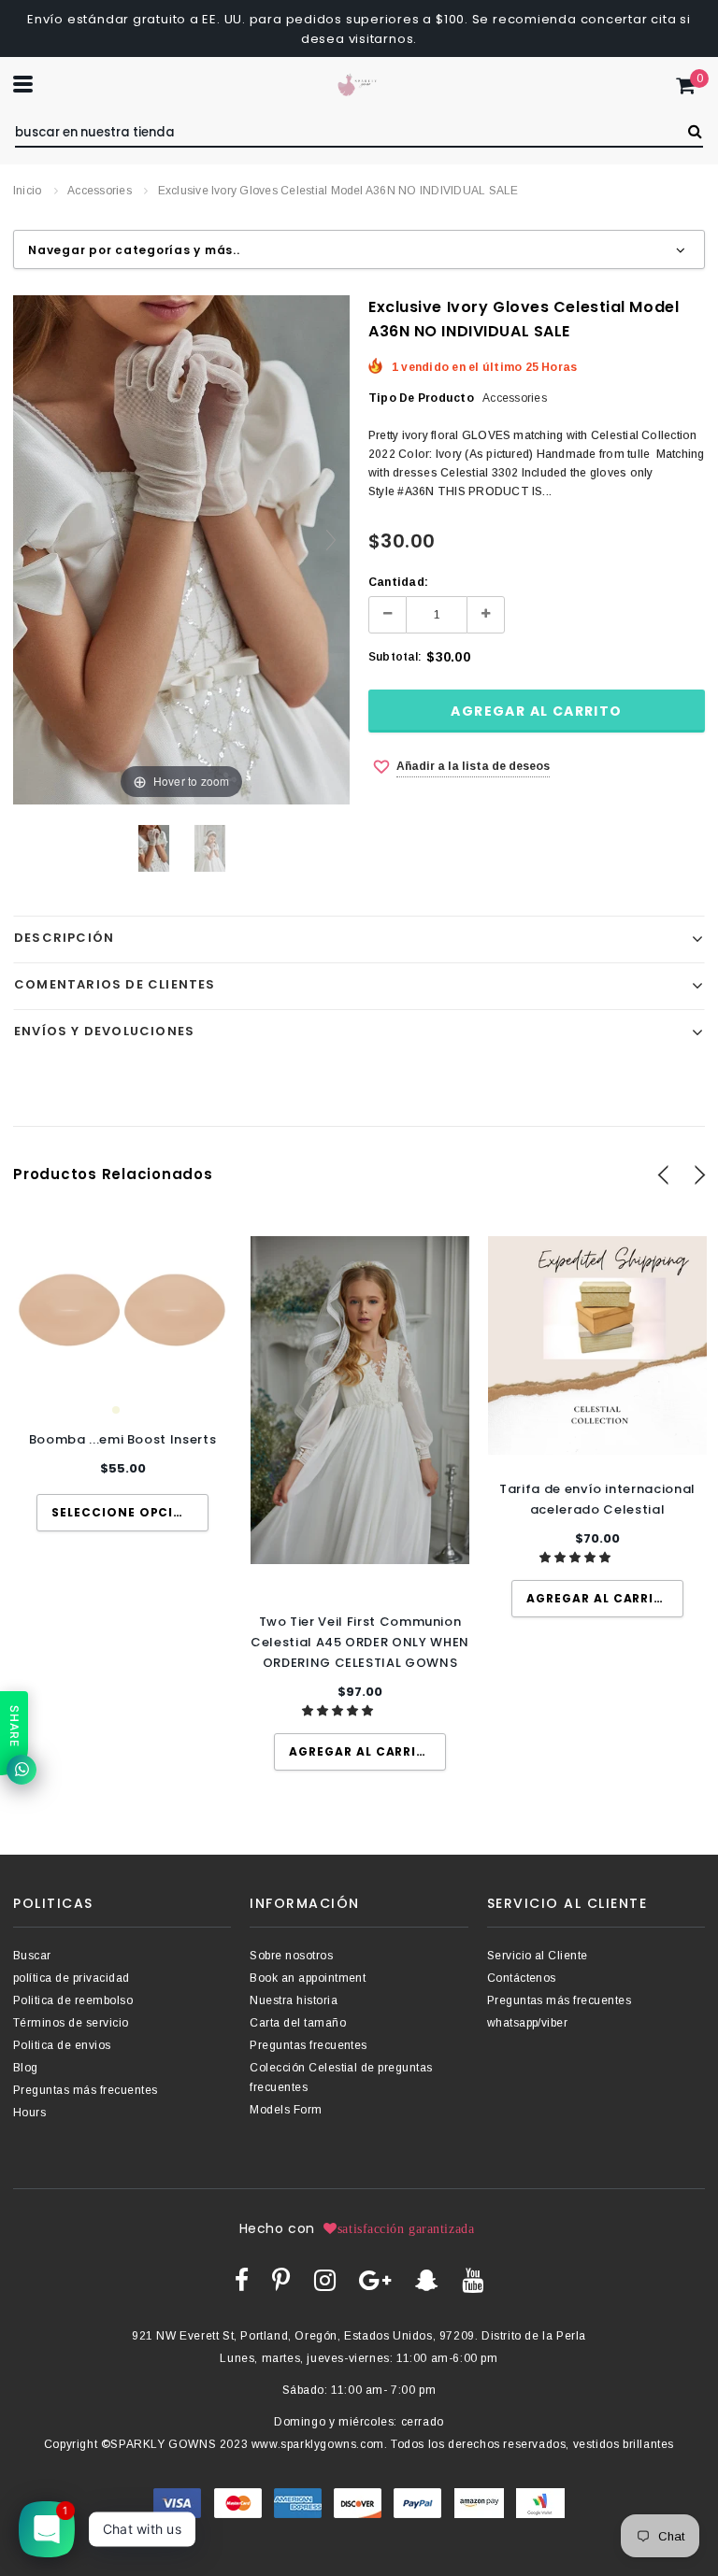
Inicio (27, 191)
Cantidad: (398, 582)
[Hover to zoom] (181, 548)
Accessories (100, 191)
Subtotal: (395, 657)
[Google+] (375, 2280)
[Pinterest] (281, 2280)
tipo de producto (421, 398)
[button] (339, 1711)
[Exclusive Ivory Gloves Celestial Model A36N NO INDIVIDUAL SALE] (154, 848)
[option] (122, 1384)
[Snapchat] (427, 2280)
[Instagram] (325, 2280)
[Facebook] (242, 2280)
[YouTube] (473, 2280)
